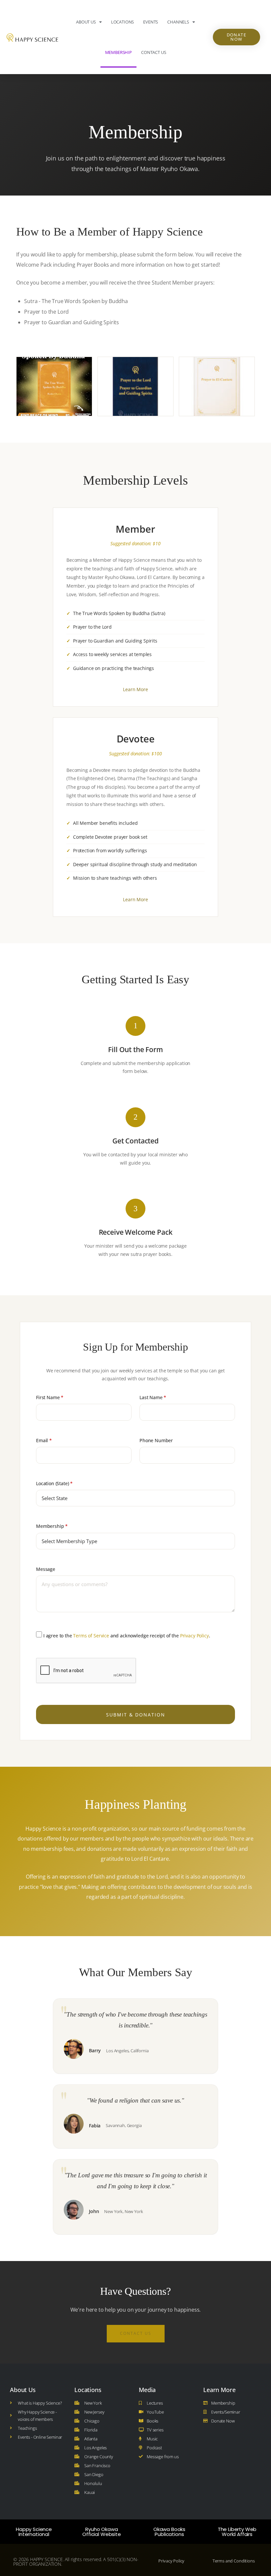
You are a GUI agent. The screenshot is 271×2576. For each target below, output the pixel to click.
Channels (178, 22)
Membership (118, 52)
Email (44, 1440)
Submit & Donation (136, 1715)
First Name (50, 1397)
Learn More (135, 689)
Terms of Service (91, 1636)
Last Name (153, 1397)
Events (151, 22)
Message (46, 1569)
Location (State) (54, 1483)
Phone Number (156, 1440)
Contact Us (154, 52)
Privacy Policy (194, 1636)
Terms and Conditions (234, 2561)
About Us (86, 22)
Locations (123, 22)
